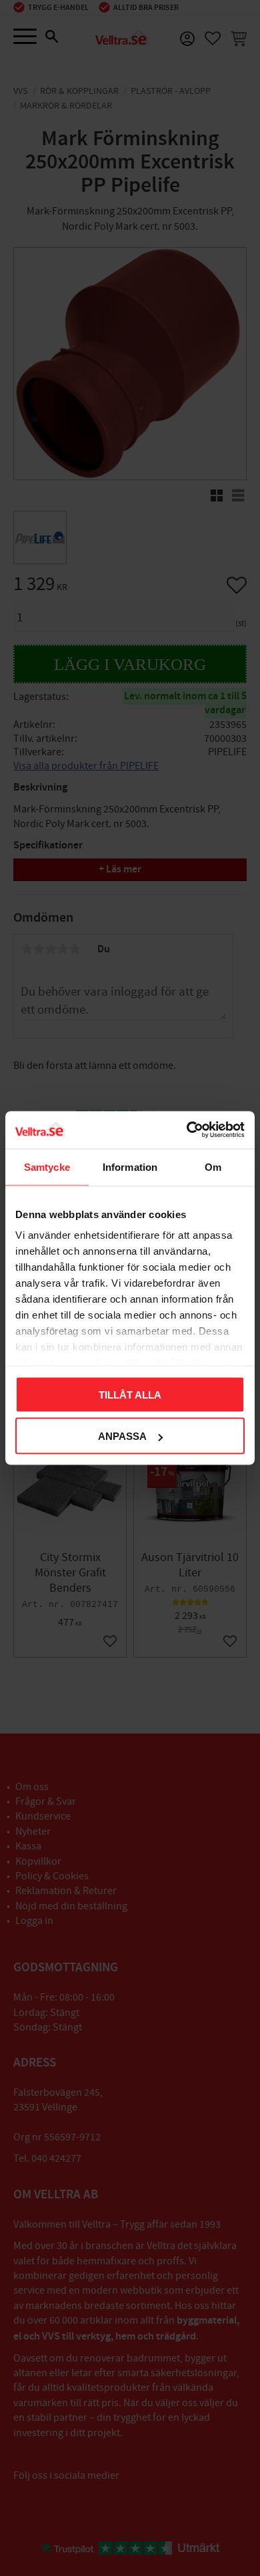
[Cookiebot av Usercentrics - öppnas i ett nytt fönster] (187, 1130)
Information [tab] (130, 1166)
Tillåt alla (130, 1394)
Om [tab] (213, 1166)
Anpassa (122, 1436)
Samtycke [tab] (47, 1166)
